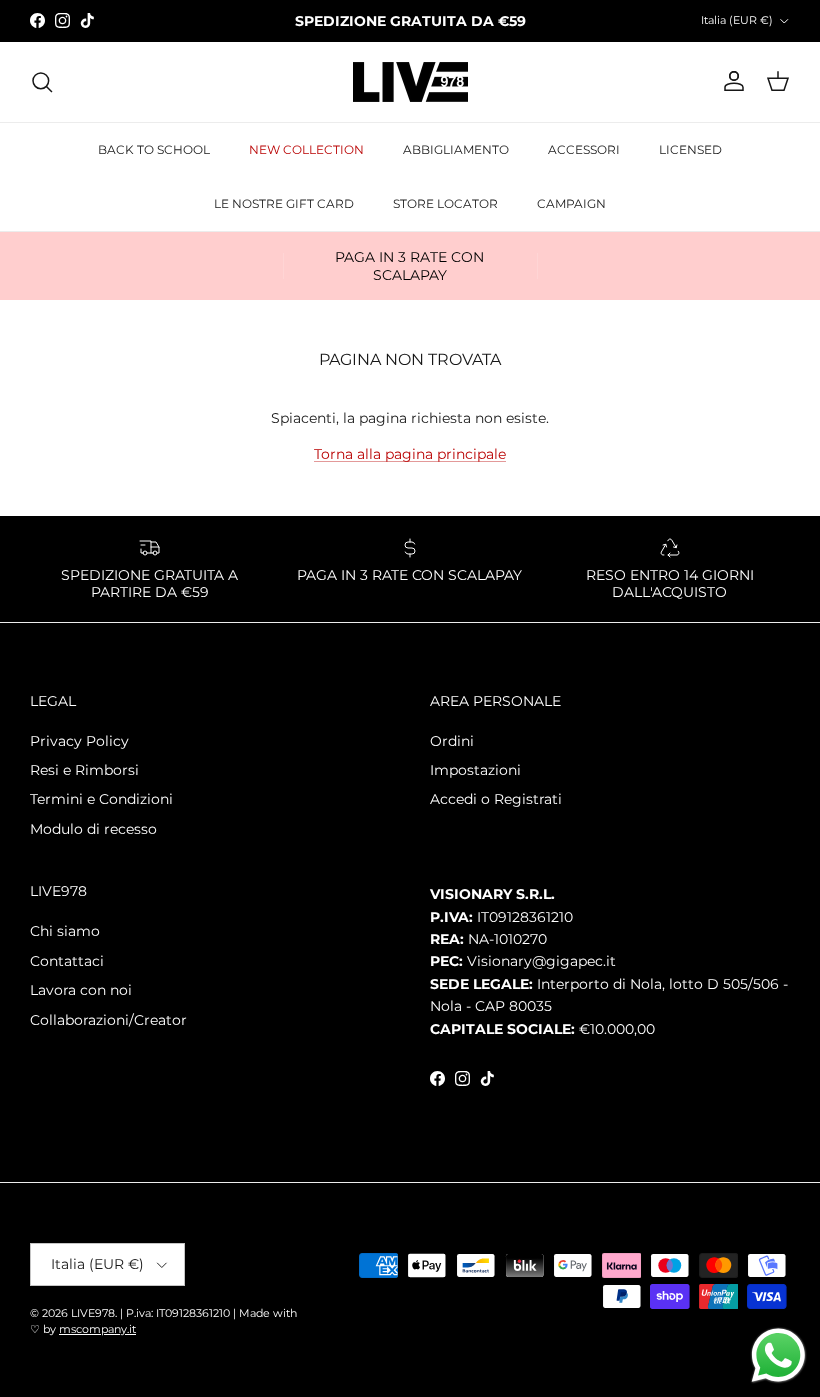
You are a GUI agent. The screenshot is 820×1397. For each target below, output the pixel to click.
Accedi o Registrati (496, 799)
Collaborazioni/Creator (108, 1020)
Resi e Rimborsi (84, 770)
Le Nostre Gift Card (284, 203)
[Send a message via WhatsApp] (778, 1355)
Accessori (584, 149)
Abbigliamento (456, 149)
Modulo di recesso (93, 829)
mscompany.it (97, 1329)
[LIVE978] (410, 82)
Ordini (452, 741)
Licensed (690, 149)
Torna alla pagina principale (410, 454)
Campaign (571, 203)
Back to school (154, 149)
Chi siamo (65, 931)
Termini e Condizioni (101, 799)
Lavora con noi (81, 990)
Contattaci (67, 961)
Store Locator (445, 203)
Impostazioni (475, 770)
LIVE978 (93, 1313)
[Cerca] (42, 82)
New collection (306, 149)
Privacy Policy (79, 741)
